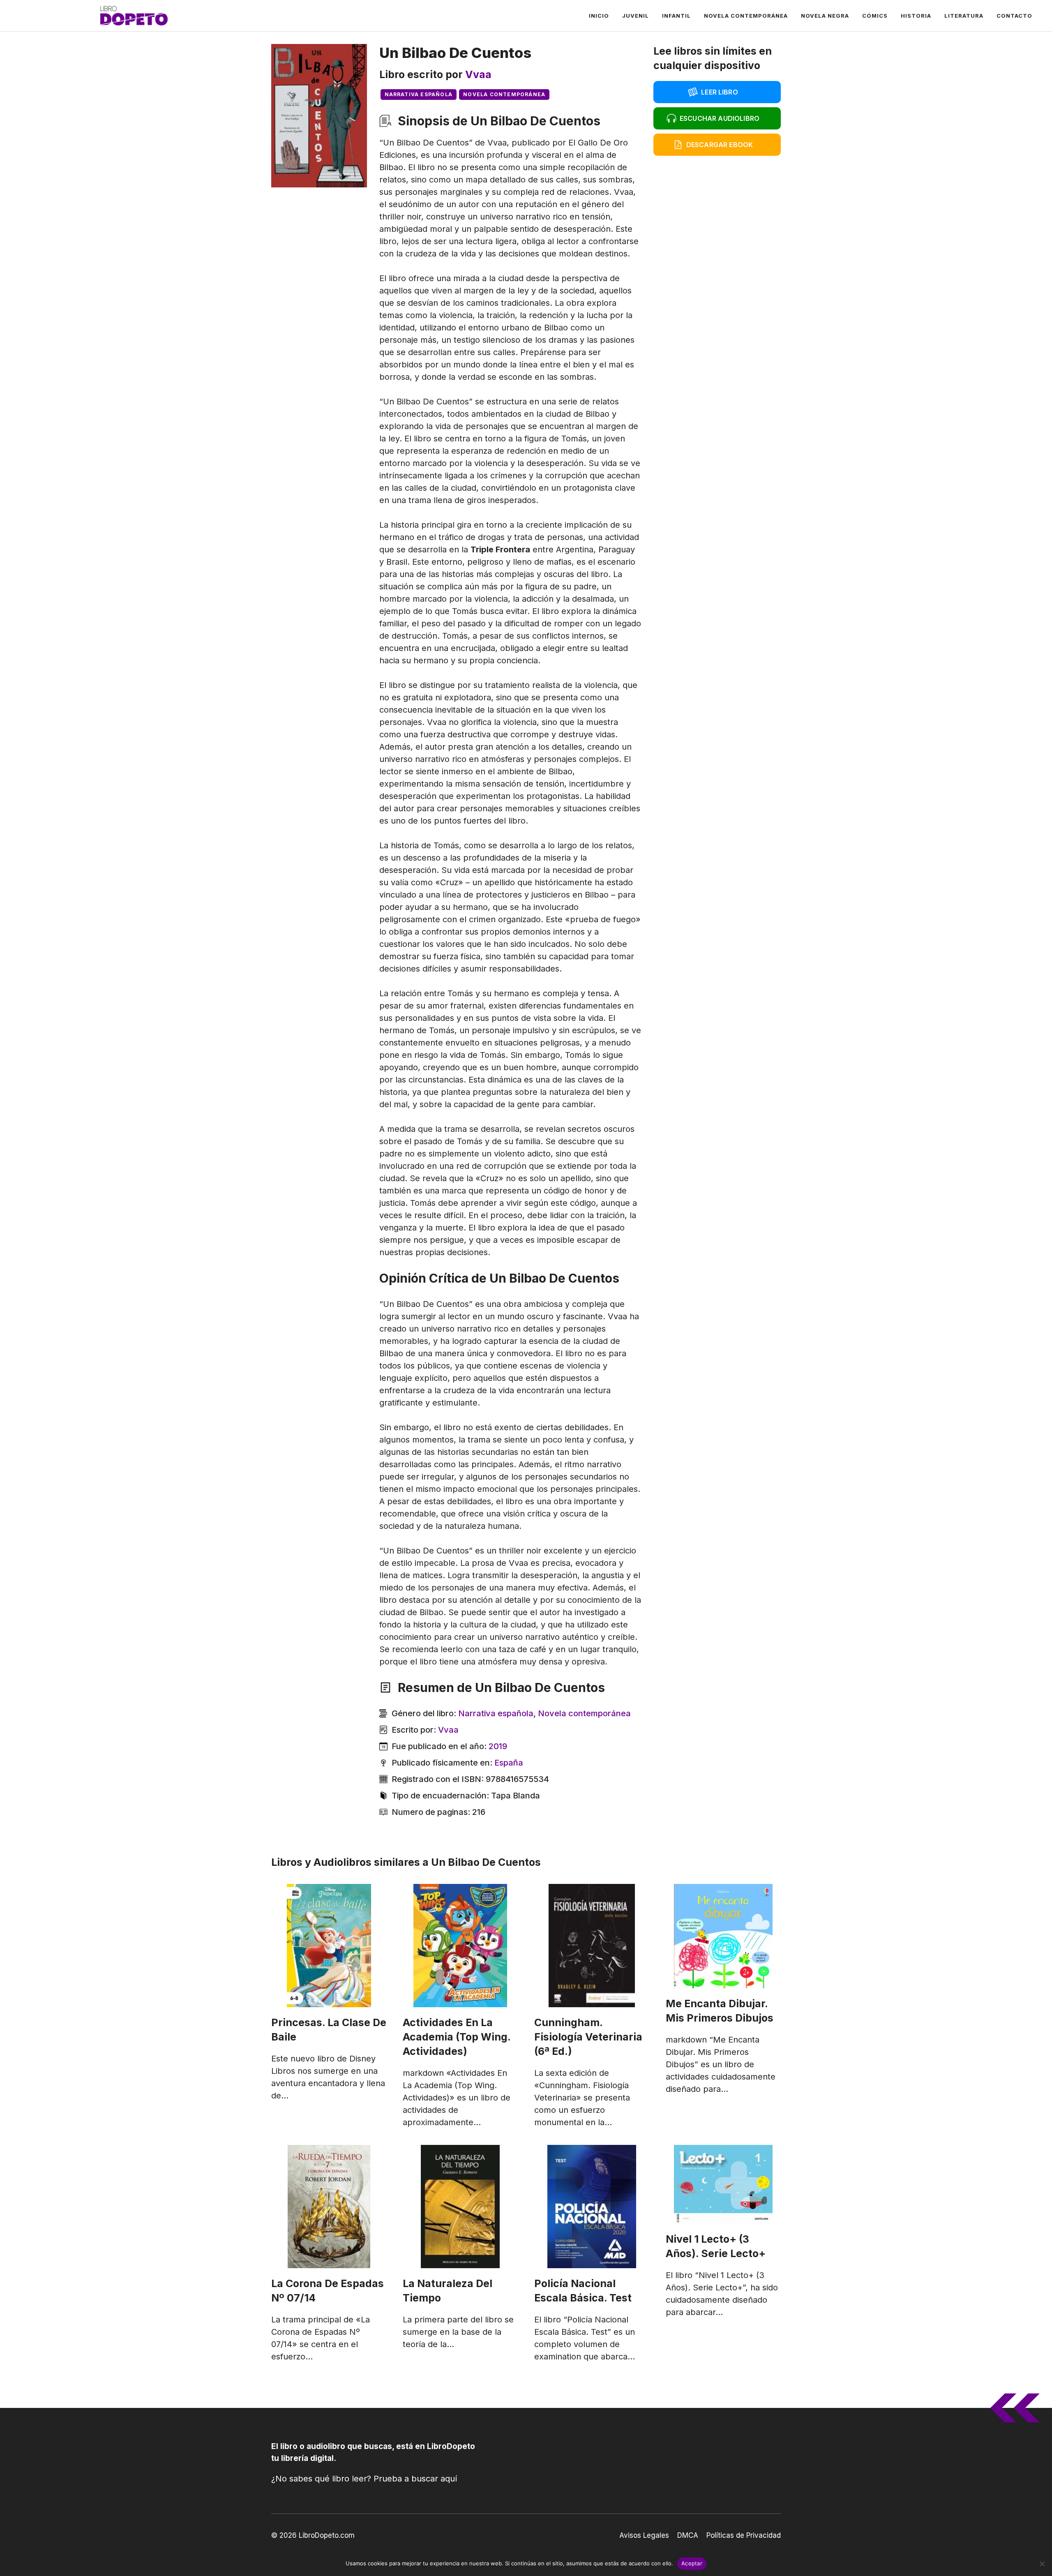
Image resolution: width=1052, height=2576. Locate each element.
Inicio (599, 16)
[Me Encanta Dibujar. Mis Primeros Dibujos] (723, 1936)
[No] (1042, 2564)
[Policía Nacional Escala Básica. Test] (592, 2207)
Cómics (875, 16)
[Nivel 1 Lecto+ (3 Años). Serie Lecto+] (723, 2184)
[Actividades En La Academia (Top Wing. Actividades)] (460, 1946)
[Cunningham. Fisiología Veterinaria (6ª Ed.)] (592, 1946)
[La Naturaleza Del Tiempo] (460, 2207)
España (509, 1763)
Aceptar (692, 2563)
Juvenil (636, 16)
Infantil (676, 16)
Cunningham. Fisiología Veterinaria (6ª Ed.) (588, 2037)
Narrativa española (419, 94)
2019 (498, 1746)
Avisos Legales (644, 2535)
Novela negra (825, 16)
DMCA (688, 2535)
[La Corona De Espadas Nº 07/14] (329, 2207)
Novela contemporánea (746, 16)
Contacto (1014, 16)
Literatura (964, 16)
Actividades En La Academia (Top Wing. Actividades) (457, 2037)
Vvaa (478, 74)
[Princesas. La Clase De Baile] (329, 1946)
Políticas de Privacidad (744, 2535)
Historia (916, 16)
